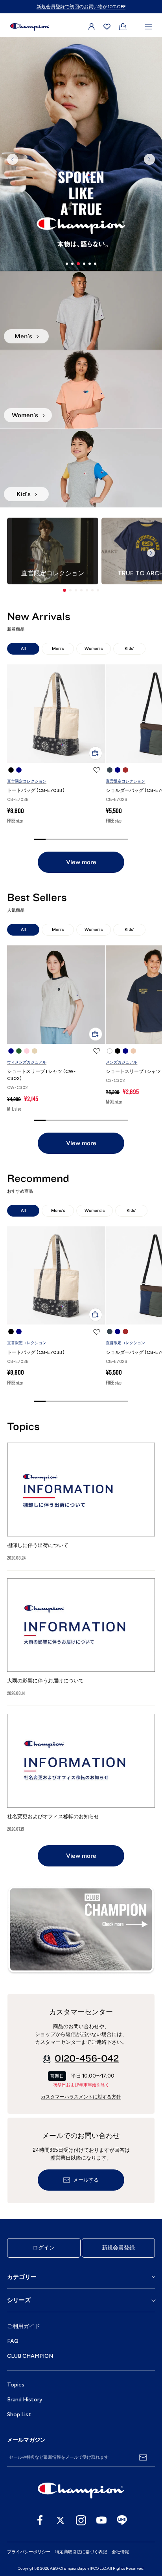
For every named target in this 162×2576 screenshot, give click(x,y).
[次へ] (149, 159)
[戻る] (13, 159)
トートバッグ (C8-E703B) (36, 790)
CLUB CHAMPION (30, 2356)
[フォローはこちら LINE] (122, 2520)
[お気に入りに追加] (97, 770)
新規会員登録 (118, 2248)
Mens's (58, 1210)
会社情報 (120, 2552)
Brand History (25, 2400)
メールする (86, 2180)
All (23, 649)
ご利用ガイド (24, 2326)
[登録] (143, 2457)
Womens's (95, 1210)
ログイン (44, 2248)
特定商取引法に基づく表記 (81, 2552)
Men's (58, 649)
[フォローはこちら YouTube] (101, 2520)
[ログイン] (92, 27)
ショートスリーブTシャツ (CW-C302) (41, 1075)
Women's (94, 649)
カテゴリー (22, 2277)
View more (81, 862)
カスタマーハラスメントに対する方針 (81, 2097)
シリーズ (19, 2300)
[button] (64, 590)
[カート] (123, 27)
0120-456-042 (87, 2059)
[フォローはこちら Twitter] (61, 2520)
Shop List (19, 2415)
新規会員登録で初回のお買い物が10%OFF (81, 7)
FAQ (13, 2341)
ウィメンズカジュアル (27, 1062)
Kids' (129, 649)
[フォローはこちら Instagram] (81, 2520)
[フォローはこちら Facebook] (40, 2520)
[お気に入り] (107, 27)
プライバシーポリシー (29, 2552)
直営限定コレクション (27, 781)
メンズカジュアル (121, 1062)
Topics (16, 2385)
